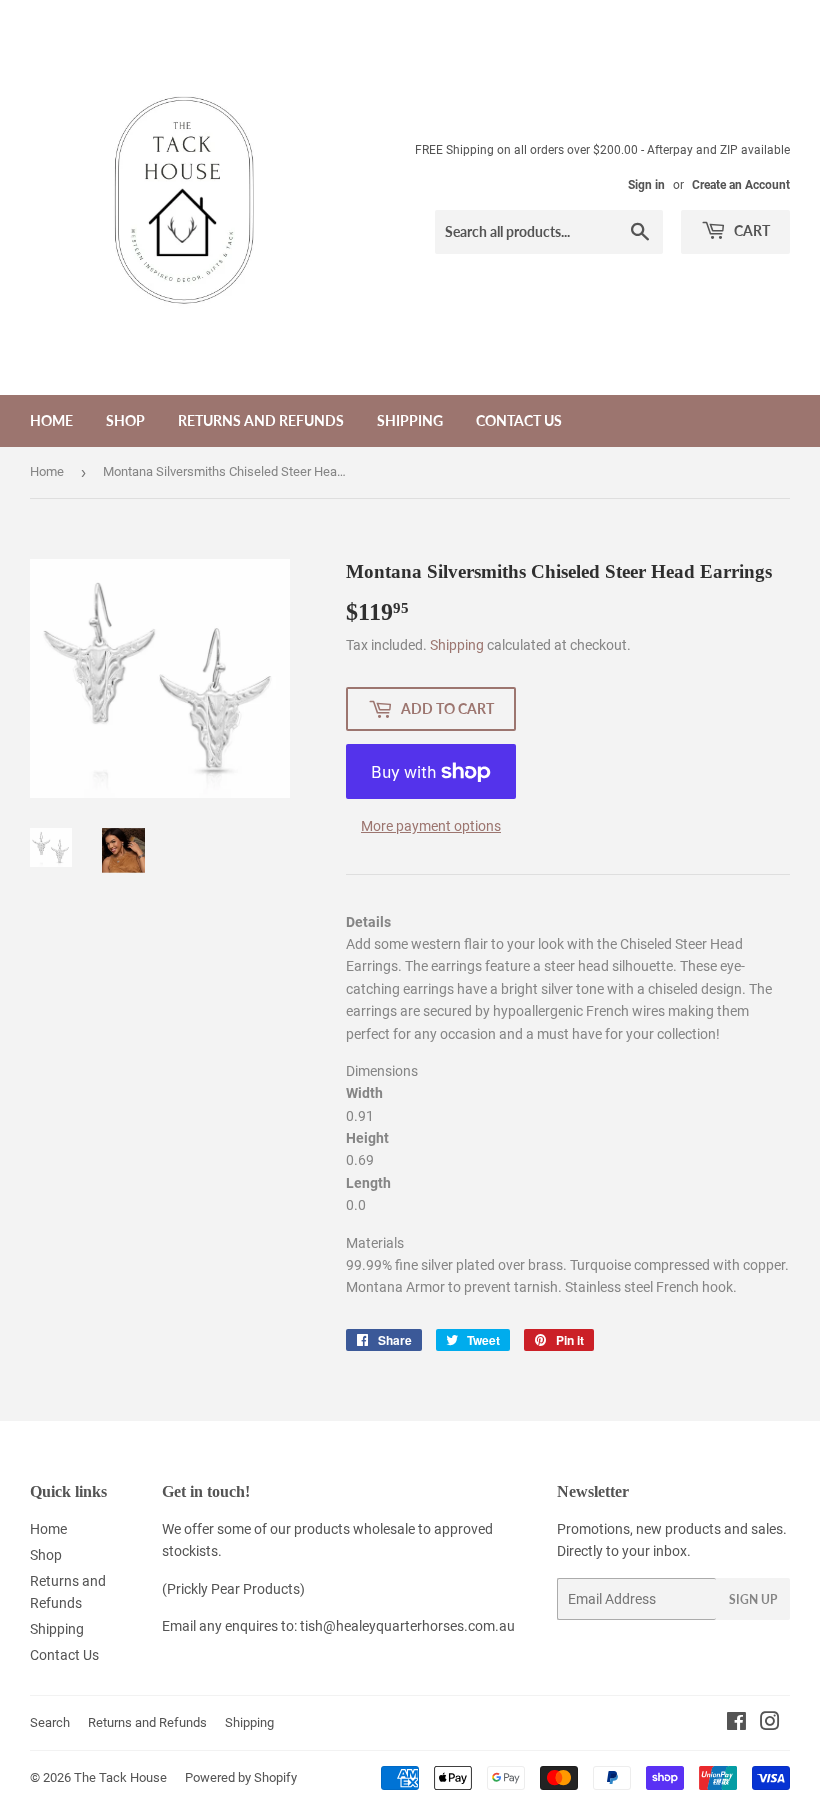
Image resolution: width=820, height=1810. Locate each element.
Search (50, 1722)
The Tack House (120, 1777)
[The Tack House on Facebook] (736, 1724)
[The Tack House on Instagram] (770, 1724)
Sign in (646, 185)
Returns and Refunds (261, 420)
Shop (125, 420)
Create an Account (741, 185)
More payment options (431, 826)
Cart (750, 230)
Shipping (410, 420)
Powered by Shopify (241, 1777)
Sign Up (753, 1599)
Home (51, 420)
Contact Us (519, 420)
